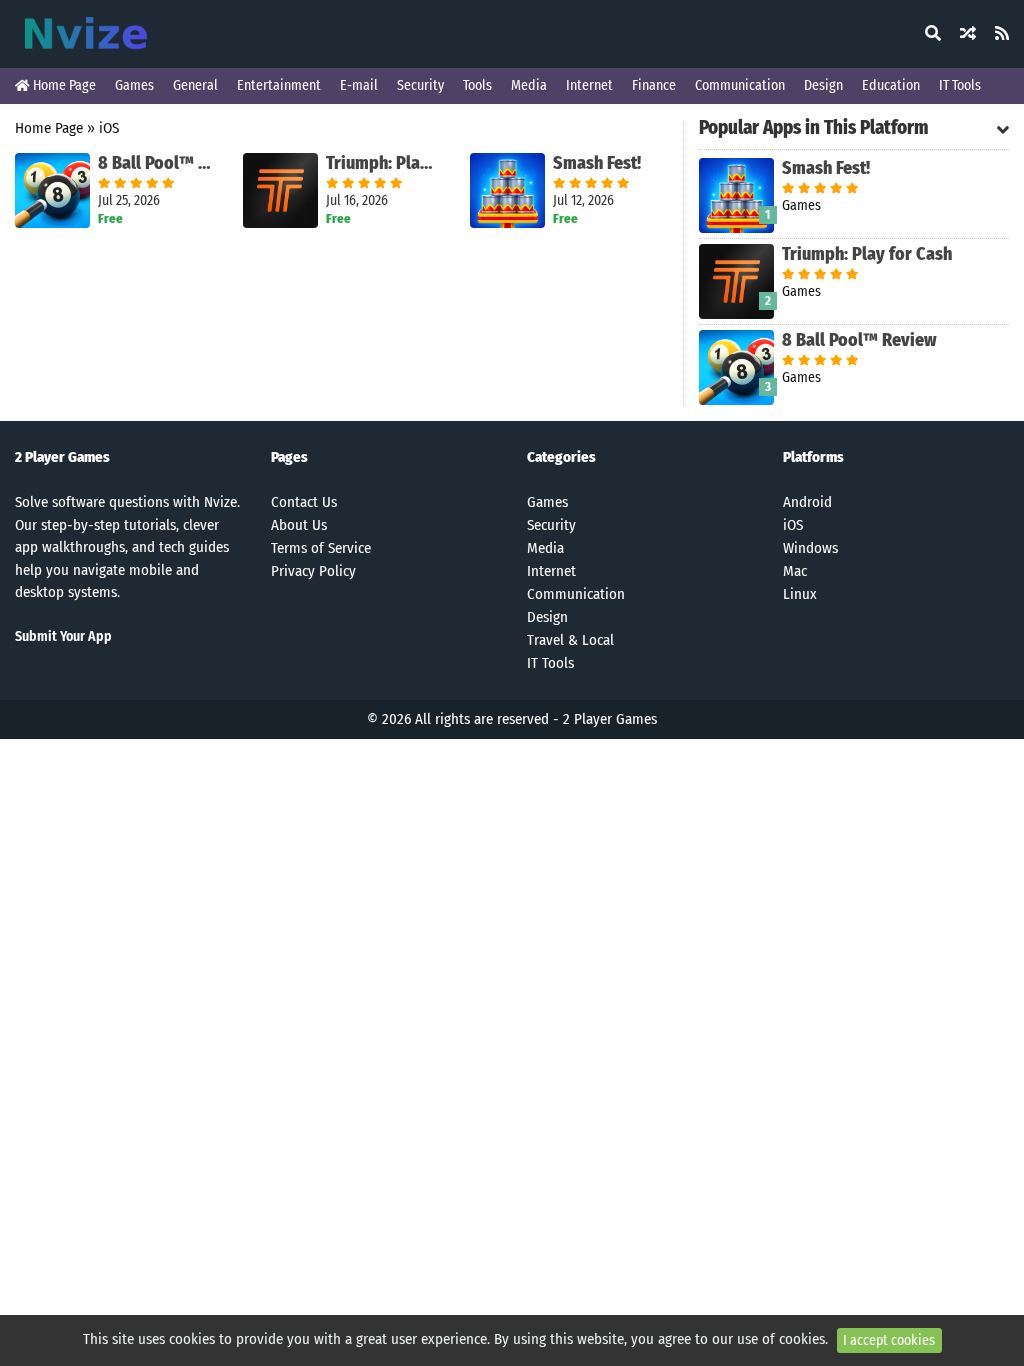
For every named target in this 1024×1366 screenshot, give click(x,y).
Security (420, 85)
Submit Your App (63, 636)
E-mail (359, 85)
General (195, 85)
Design (823, 85)
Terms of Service (321, 548)
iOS (109, 128)
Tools (477, 85)
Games (134, 85)
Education (891, 85)
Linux (800, 594)
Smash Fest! (597, 163)
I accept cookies (889, 1340)
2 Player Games (610, 719)
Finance (654, 85)
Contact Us (304, 502)
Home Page (63, 85)
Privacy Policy (313, 571)
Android (807, 502)
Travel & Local (570, 640)
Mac (795, 571)
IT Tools (960, 85)
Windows (810, 548)
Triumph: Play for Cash (383, 163)
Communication (740, 85)
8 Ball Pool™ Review (155, 163)
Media (529, 85)
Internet (589, 85)
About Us (299, 525)
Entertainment (279, 85)
